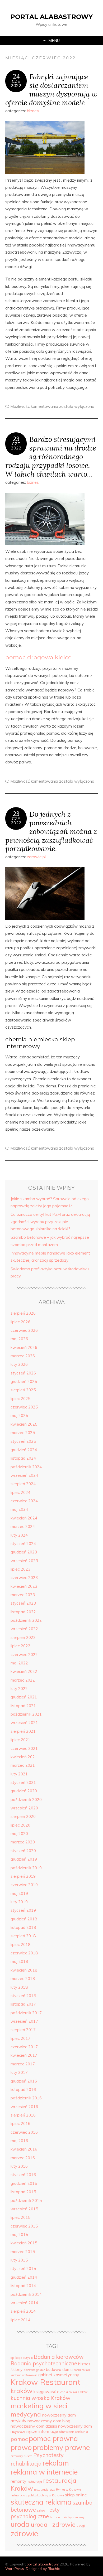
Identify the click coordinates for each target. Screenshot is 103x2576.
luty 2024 (19, 1535)
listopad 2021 (23, 1706)
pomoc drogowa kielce (38, 657)
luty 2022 (19, 1689)
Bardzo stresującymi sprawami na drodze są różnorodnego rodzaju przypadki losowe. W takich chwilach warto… (51, 456)
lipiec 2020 (20, 1825)
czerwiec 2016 (24, 2132)
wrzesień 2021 (24, 1723)
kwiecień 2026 (24, 1347)
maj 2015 (19, 2234)
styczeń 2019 (23, 1910)
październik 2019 (26, 1868)
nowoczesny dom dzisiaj (34, 2426)
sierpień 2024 (23, 1484)
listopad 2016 (23, 2090)
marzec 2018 (23, 1979)
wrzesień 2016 (24, 2107)
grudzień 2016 (24, 2081)
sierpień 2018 (23, 1936)
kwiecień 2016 (24, 2149)
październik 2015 (26, 2200)
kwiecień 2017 (24, 2055)
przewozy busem (21, 2456)
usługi (81, 2526)
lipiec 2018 (20, 1945)
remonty (18, 2481)
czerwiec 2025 (24, 1407)
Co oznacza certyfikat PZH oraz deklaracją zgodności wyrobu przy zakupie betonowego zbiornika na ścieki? (50, 1222)
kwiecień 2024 (24, 1518)
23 (16, 439)
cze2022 (16, 83)
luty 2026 (19, 1364)
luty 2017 (19, 2072)
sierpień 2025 (23, 1390)
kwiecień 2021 (24, 1757)
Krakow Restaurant (45, 2382)
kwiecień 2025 (24, 1424)
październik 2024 (26, 1467)
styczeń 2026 (23, 1373)
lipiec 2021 (20, 1740)
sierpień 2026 (23, 1313)
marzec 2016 (23, 2158)
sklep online (76, 2495)
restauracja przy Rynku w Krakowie (57, 2490)
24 (16, 76)
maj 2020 (19, 1834)
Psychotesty (48, 2455)
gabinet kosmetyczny (59, 2375)
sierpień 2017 (23, 2030)
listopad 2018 (23, 1927)
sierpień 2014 (23, 2311)
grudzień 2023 (24, 1552)
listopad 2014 (23, 2286)
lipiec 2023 (20, 1569)
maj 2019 (19, 1893)
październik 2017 (26, 2013)
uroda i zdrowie (53, 2524)
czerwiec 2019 (24, 1885)
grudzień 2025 (24, 1381)
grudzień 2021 (24, 1697)
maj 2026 (19, 1339)
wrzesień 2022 (24, 1629)
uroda (20, 2524)
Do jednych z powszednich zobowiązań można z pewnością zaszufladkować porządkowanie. (51, 831)
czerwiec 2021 (24, 1748)
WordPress (15, 2568)
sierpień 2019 (23, 1876)
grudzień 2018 (24, 1919)
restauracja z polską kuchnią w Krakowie (37, 2495)
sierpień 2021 (23, 1731)
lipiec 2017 (20, 2038)
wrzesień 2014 (24, 2303)
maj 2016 (19, 2141)
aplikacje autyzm (22, 2358)
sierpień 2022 (23, 1637)
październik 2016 (26, 2098)
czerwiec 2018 (24, 1953)
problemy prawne (61, 2447)
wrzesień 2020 (24, 1808)
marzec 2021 (23, 1765)
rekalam (56, 2463)
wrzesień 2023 (24, 1561)
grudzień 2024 (24, 1450)
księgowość (45, 2391)
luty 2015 (19, 2260)
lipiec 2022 (20, 1646)
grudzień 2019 (24, 1859)
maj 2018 (19, 1961)
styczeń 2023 (23, 1603)
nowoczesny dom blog (49, 2421)
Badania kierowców (59, 2357)
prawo (21, 2447)
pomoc (19, 2439)
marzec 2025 (23, 1433)
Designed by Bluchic (43, 2568)
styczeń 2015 (23, 2268)
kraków (22, 2391)
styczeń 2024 (23, 1544)
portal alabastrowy (51, 17)
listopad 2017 (23, 2004)
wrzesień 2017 (24, 2021)
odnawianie (67, 2432)
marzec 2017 (23, 2064)
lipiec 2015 (20, 2217)
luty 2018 (19, 1987)
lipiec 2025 (20, 1399)
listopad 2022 (23, 1612)
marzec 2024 (23, 1526)
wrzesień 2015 (24, 2209)
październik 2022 (26, 1620)
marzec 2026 (23, 1356)
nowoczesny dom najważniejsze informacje (51, 2429)
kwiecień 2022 (24, 1671)
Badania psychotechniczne (44, 2363)
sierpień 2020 (23, 1816)
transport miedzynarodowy (67, 2517)
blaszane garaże (34, 2370)
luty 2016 (19, 2166)
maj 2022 (19, 1663)
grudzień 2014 (24, 2277)
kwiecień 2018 (24, 1970)
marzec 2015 (23, 2252)
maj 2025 (19, 1415)
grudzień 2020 (24, 1791)
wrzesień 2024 (24, 1475)
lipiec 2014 (20, 2320)
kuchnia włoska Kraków (41, 2398)
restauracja (35, 2482)
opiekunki (82, 2432)
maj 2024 (19, 1509)
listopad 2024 (23, 1458)
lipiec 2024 (20, 1492)
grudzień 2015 (24, 2183)
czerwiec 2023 (24, 1578)
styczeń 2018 (23, 1996)
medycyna (26, 2414)
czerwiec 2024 (24, 1501)
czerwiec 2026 (24, 1330)
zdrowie (24, 2533)
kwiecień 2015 (24, 2243)
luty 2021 (19, 1774)
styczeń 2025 (23, 1441)
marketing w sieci (39, 2406)
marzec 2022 (23, 1680)
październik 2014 (26, 2294)
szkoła (41, 2511)
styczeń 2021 (23, 1782)
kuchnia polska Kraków (72, 2392)
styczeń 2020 (23, 1851)
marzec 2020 (23, 1842)
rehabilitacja (26, 2464)
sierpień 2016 (23, 2115)
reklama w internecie (44, 2472)
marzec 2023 (23, 1595)
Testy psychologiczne (35, 2513)
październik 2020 (26, 1800)
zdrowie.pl (36, 857)
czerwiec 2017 (24, 2047)
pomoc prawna (53, 2438)
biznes (33, 111)
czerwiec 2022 (24, 1655)
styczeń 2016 (23, 2175)
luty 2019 (19, 1902)
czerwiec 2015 (24, 2226)
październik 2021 (26, 1714)
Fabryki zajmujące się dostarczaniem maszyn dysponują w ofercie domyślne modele (51, 89)
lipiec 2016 (20, 2124)
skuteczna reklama (41, 2502)
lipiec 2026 (20, 1322)
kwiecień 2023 (24, 1586)
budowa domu (59, 2369)
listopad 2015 (23, 2192)
